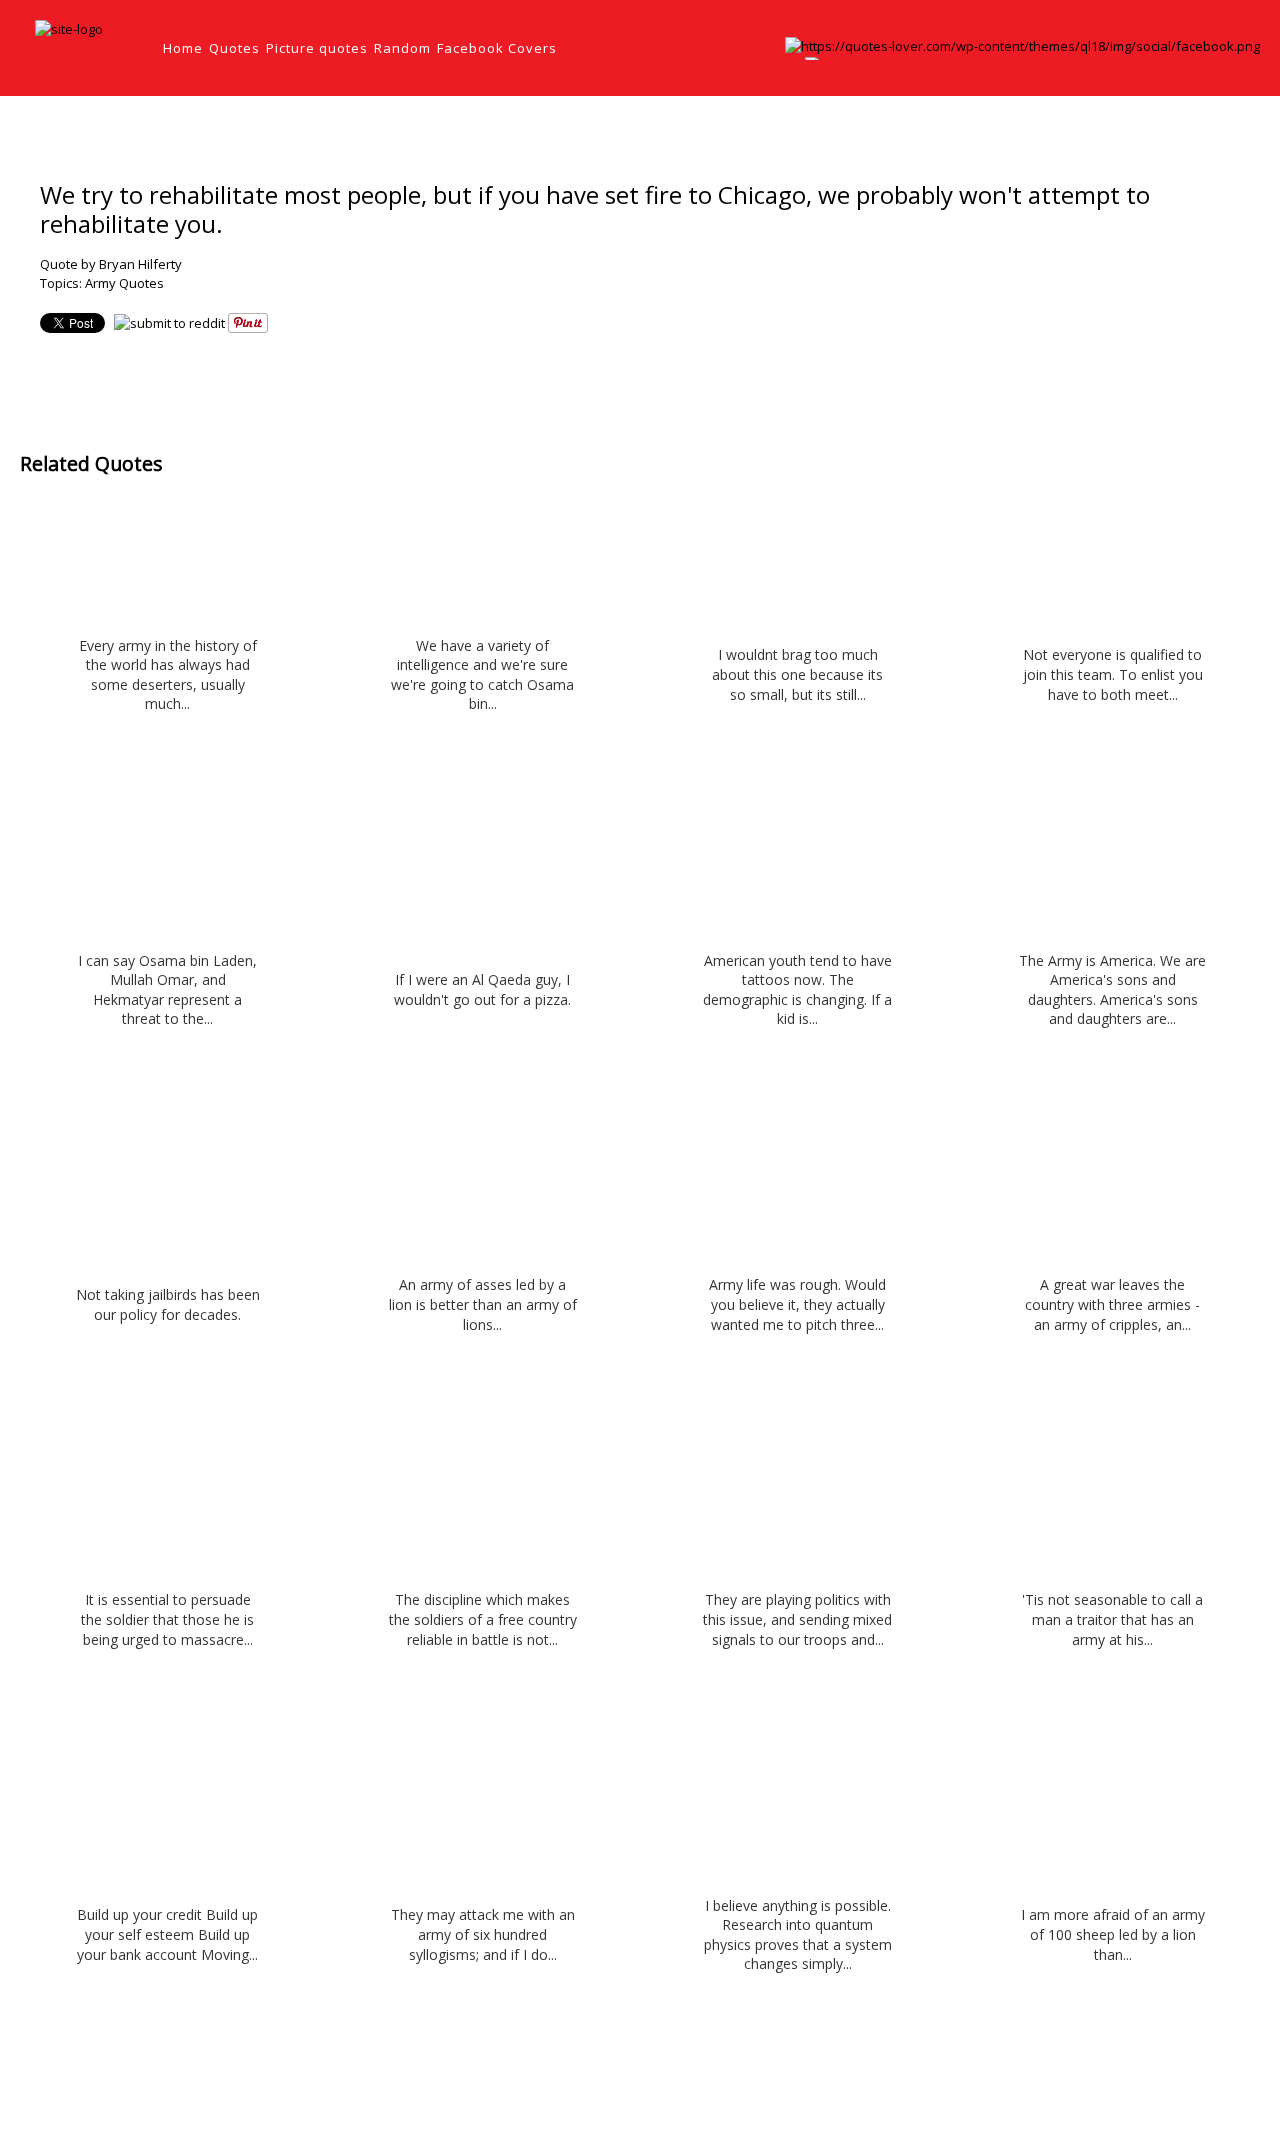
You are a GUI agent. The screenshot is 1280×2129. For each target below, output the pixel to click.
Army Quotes (124, 283)
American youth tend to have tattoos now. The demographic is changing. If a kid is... (797, 990)
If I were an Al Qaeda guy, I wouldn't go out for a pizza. (482, 989)
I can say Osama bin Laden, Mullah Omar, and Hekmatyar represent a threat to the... (167, 990)
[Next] (1256, 128)
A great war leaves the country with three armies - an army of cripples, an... (1112, 1304)
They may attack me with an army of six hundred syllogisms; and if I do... (483, 1934)
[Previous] (1216, 128)
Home (183, 48)
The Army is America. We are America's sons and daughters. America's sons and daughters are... (1112, 990)
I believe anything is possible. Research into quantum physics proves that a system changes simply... (798, 1935)
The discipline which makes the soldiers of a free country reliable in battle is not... (483, 1619)
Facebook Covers (497, 48)
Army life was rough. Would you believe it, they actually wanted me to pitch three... (797, 1304)
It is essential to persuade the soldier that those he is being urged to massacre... (167, 1619)
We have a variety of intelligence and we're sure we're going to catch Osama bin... (482, 675)
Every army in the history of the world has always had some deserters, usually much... (168, 675)
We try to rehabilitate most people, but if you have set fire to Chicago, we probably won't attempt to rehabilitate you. (595, 209)
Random (402, 48)
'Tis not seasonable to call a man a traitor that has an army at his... (1112, 1619)
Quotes (234, 48)
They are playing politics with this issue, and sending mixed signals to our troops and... (797, 1619)
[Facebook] (1022, 46)
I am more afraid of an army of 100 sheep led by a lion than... (1113, 1934)
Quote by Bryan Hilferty (111, 264)
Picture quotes (317, 48)
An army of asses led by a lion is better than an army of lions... (483, 1304)
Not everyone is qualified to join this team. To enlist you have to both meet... (1113, 674)
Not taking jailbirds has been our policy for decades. (168, 1304)
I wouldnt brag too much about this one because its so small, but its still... (797, 674)
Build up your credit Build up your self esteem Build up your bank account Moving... (167, 1934)
